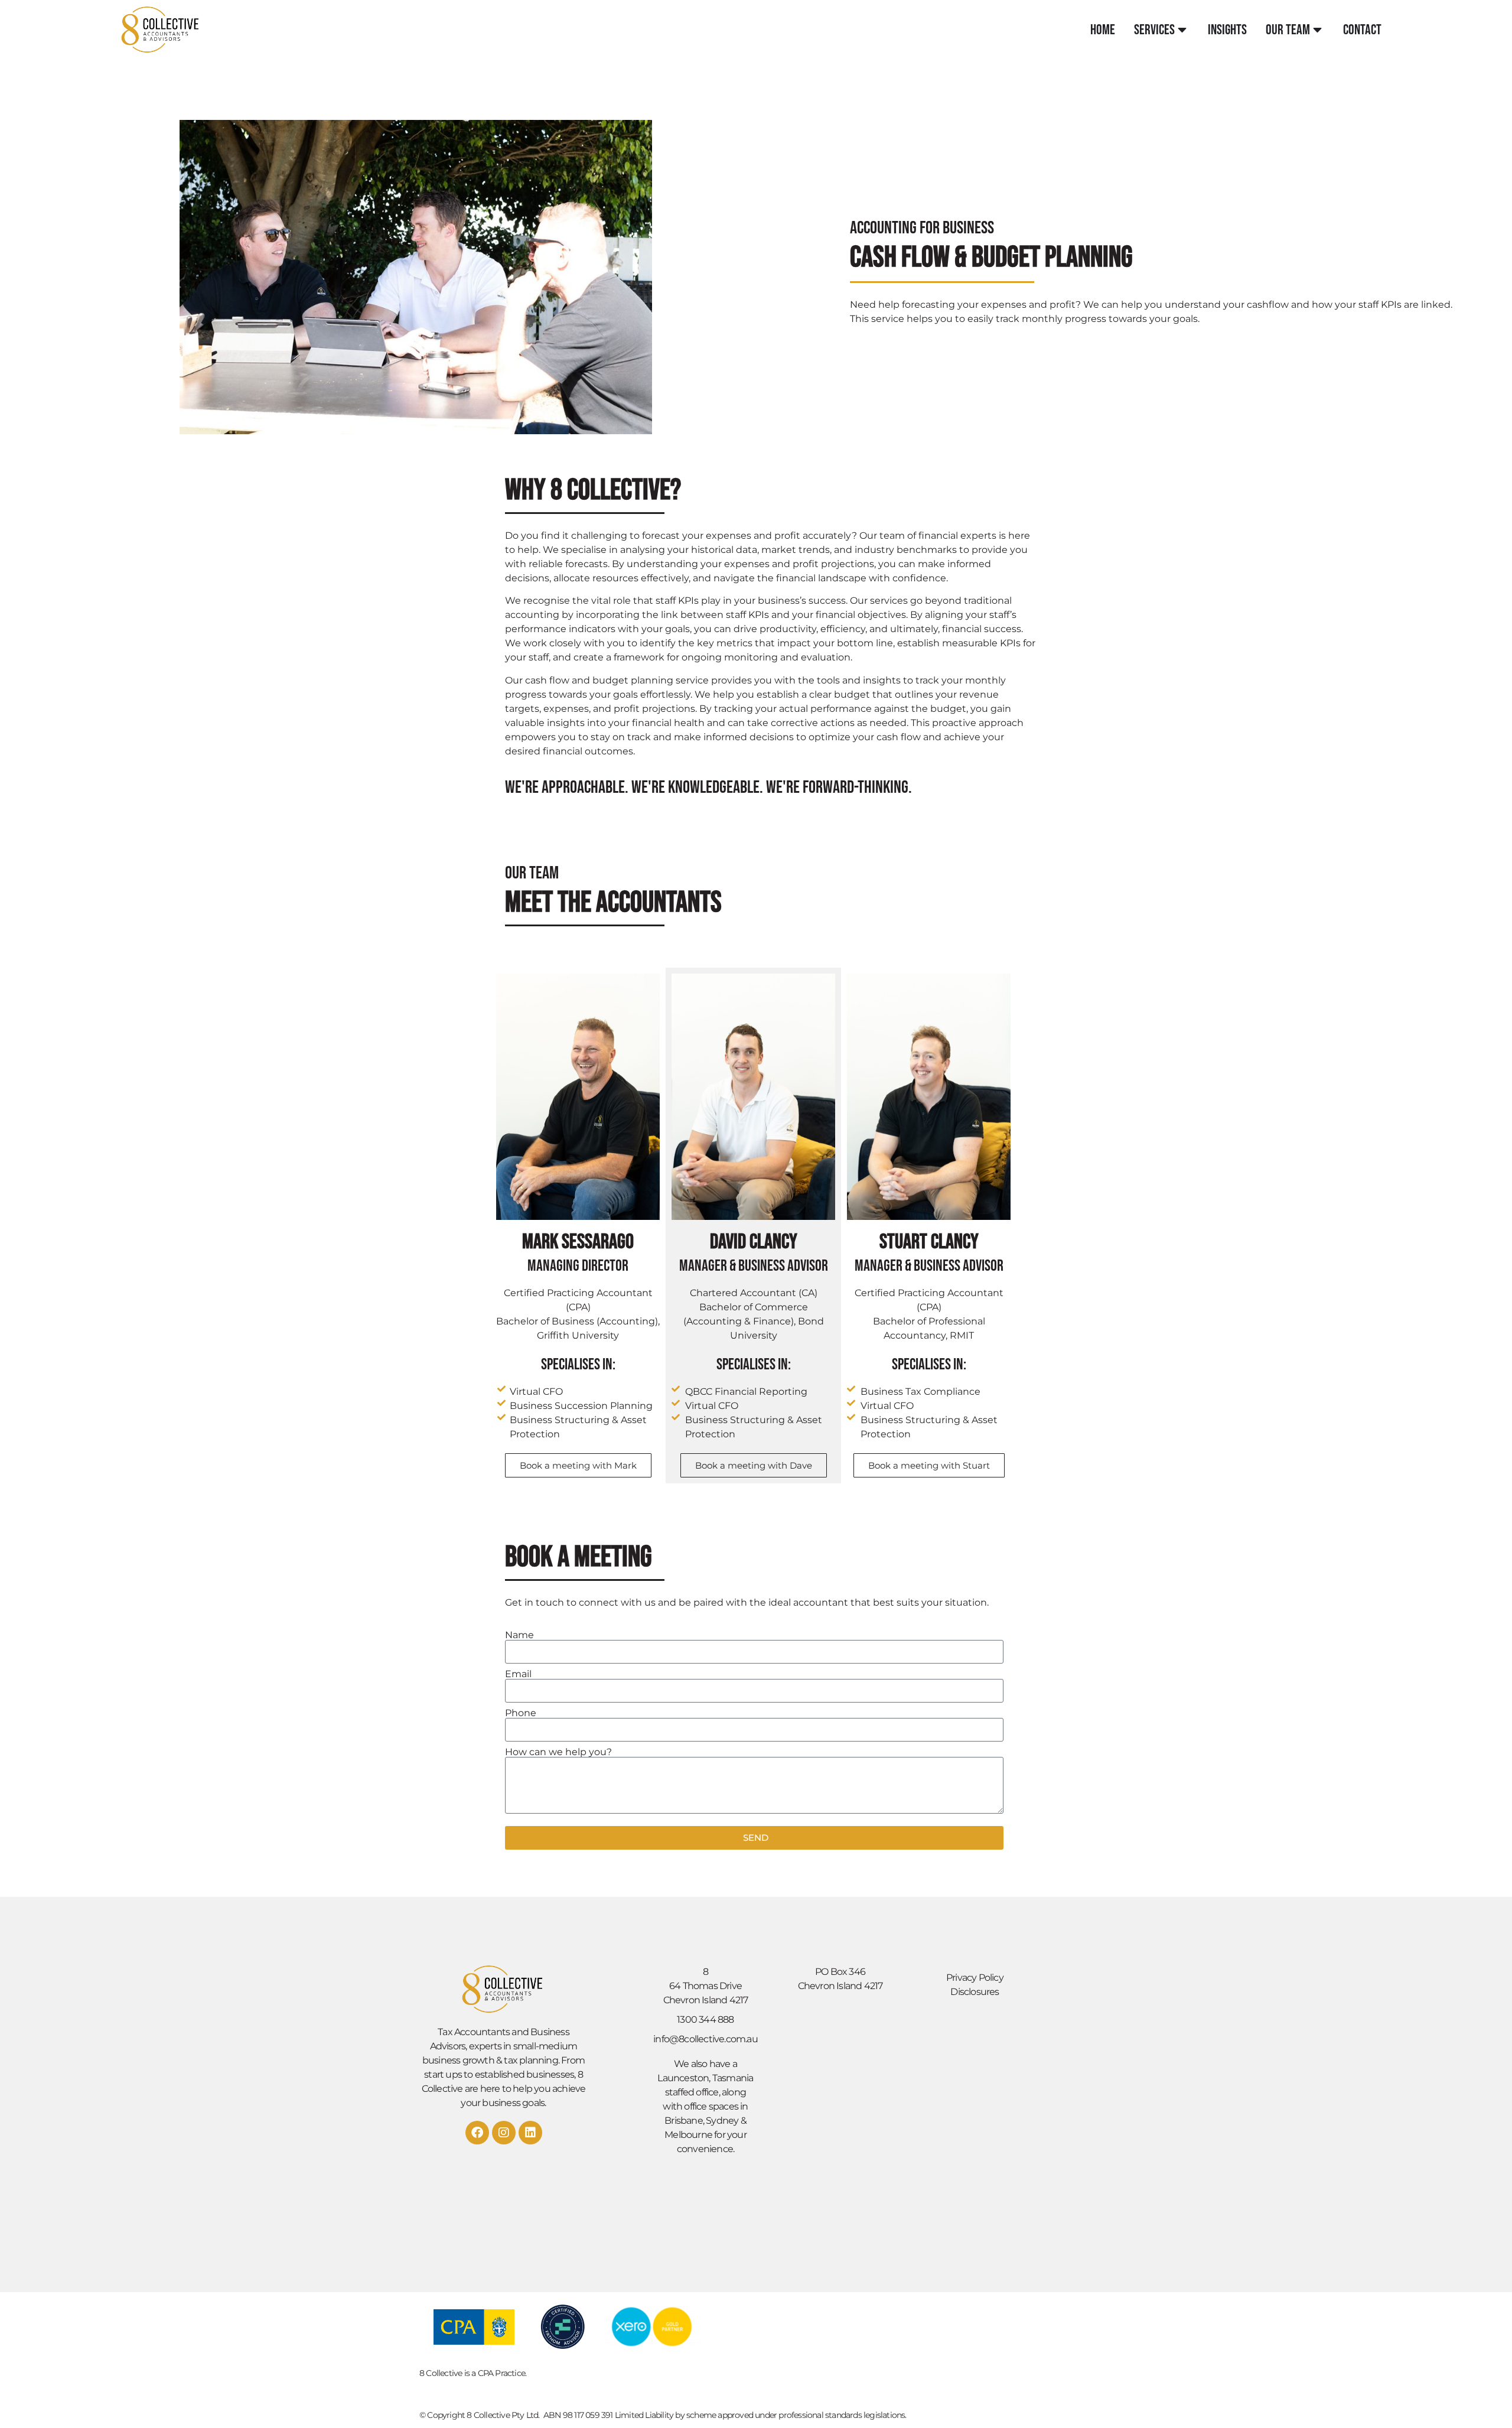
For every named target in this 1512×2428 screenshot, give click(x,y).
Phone (521, 1713)
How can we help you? (558, 1752)
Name (519, 1635)
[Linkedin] (530, 2133)
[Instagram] (504, 2133)
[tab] (1103, 30)
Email (518, 1674)
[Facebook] (477, 2133)
